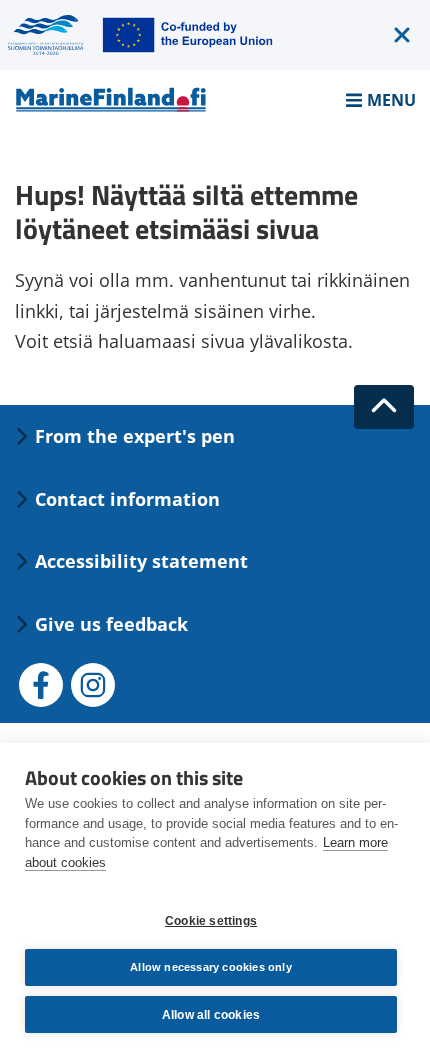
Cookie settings (211, 921)
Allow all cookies (211, 1015)
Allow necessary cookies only (211, 967)
